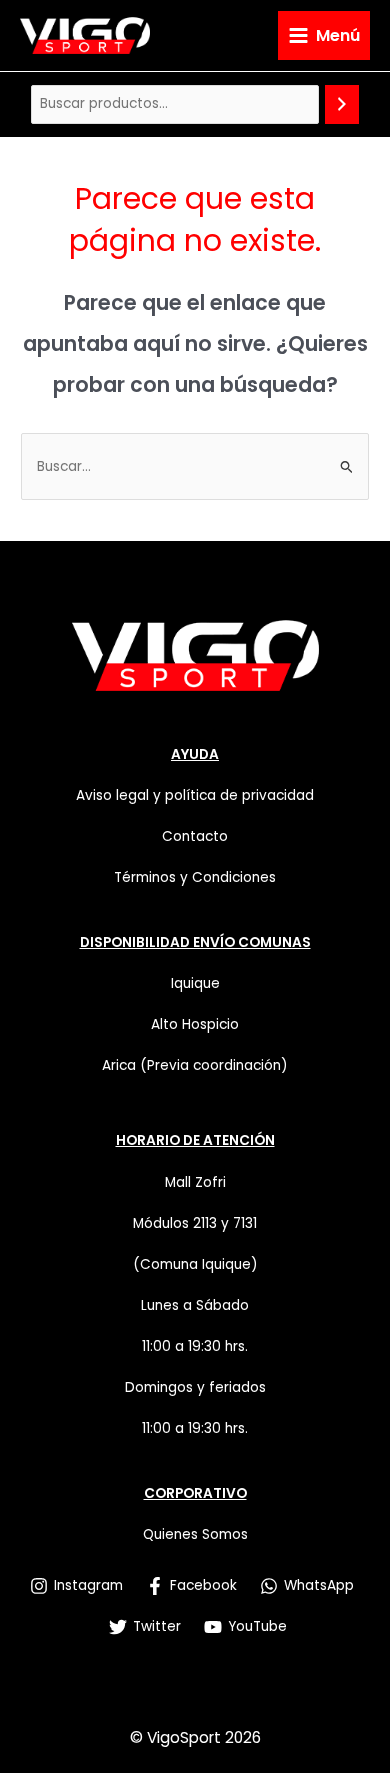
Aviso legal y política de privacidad (195, 795)
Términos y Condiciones (195, 877)
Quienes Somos (195, 1534)
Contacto (195, 836)
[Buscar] (342, 104)
